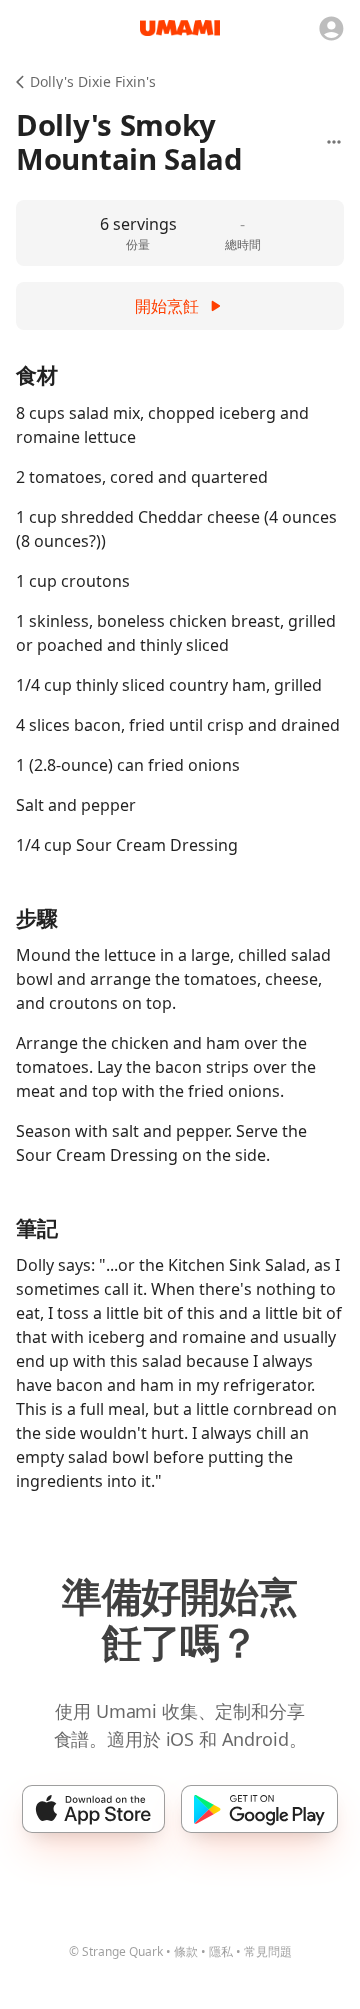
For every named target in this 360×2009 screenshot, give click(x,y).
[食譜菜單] (334, 142)
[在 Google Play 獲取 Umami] (259, 1809)
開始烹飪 (167, 306)
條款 (186, 1951)
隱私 (221, 1951)
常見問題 (268, 1951)
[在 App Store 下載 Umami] (93, 1809)
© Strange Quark (116, 1951)
